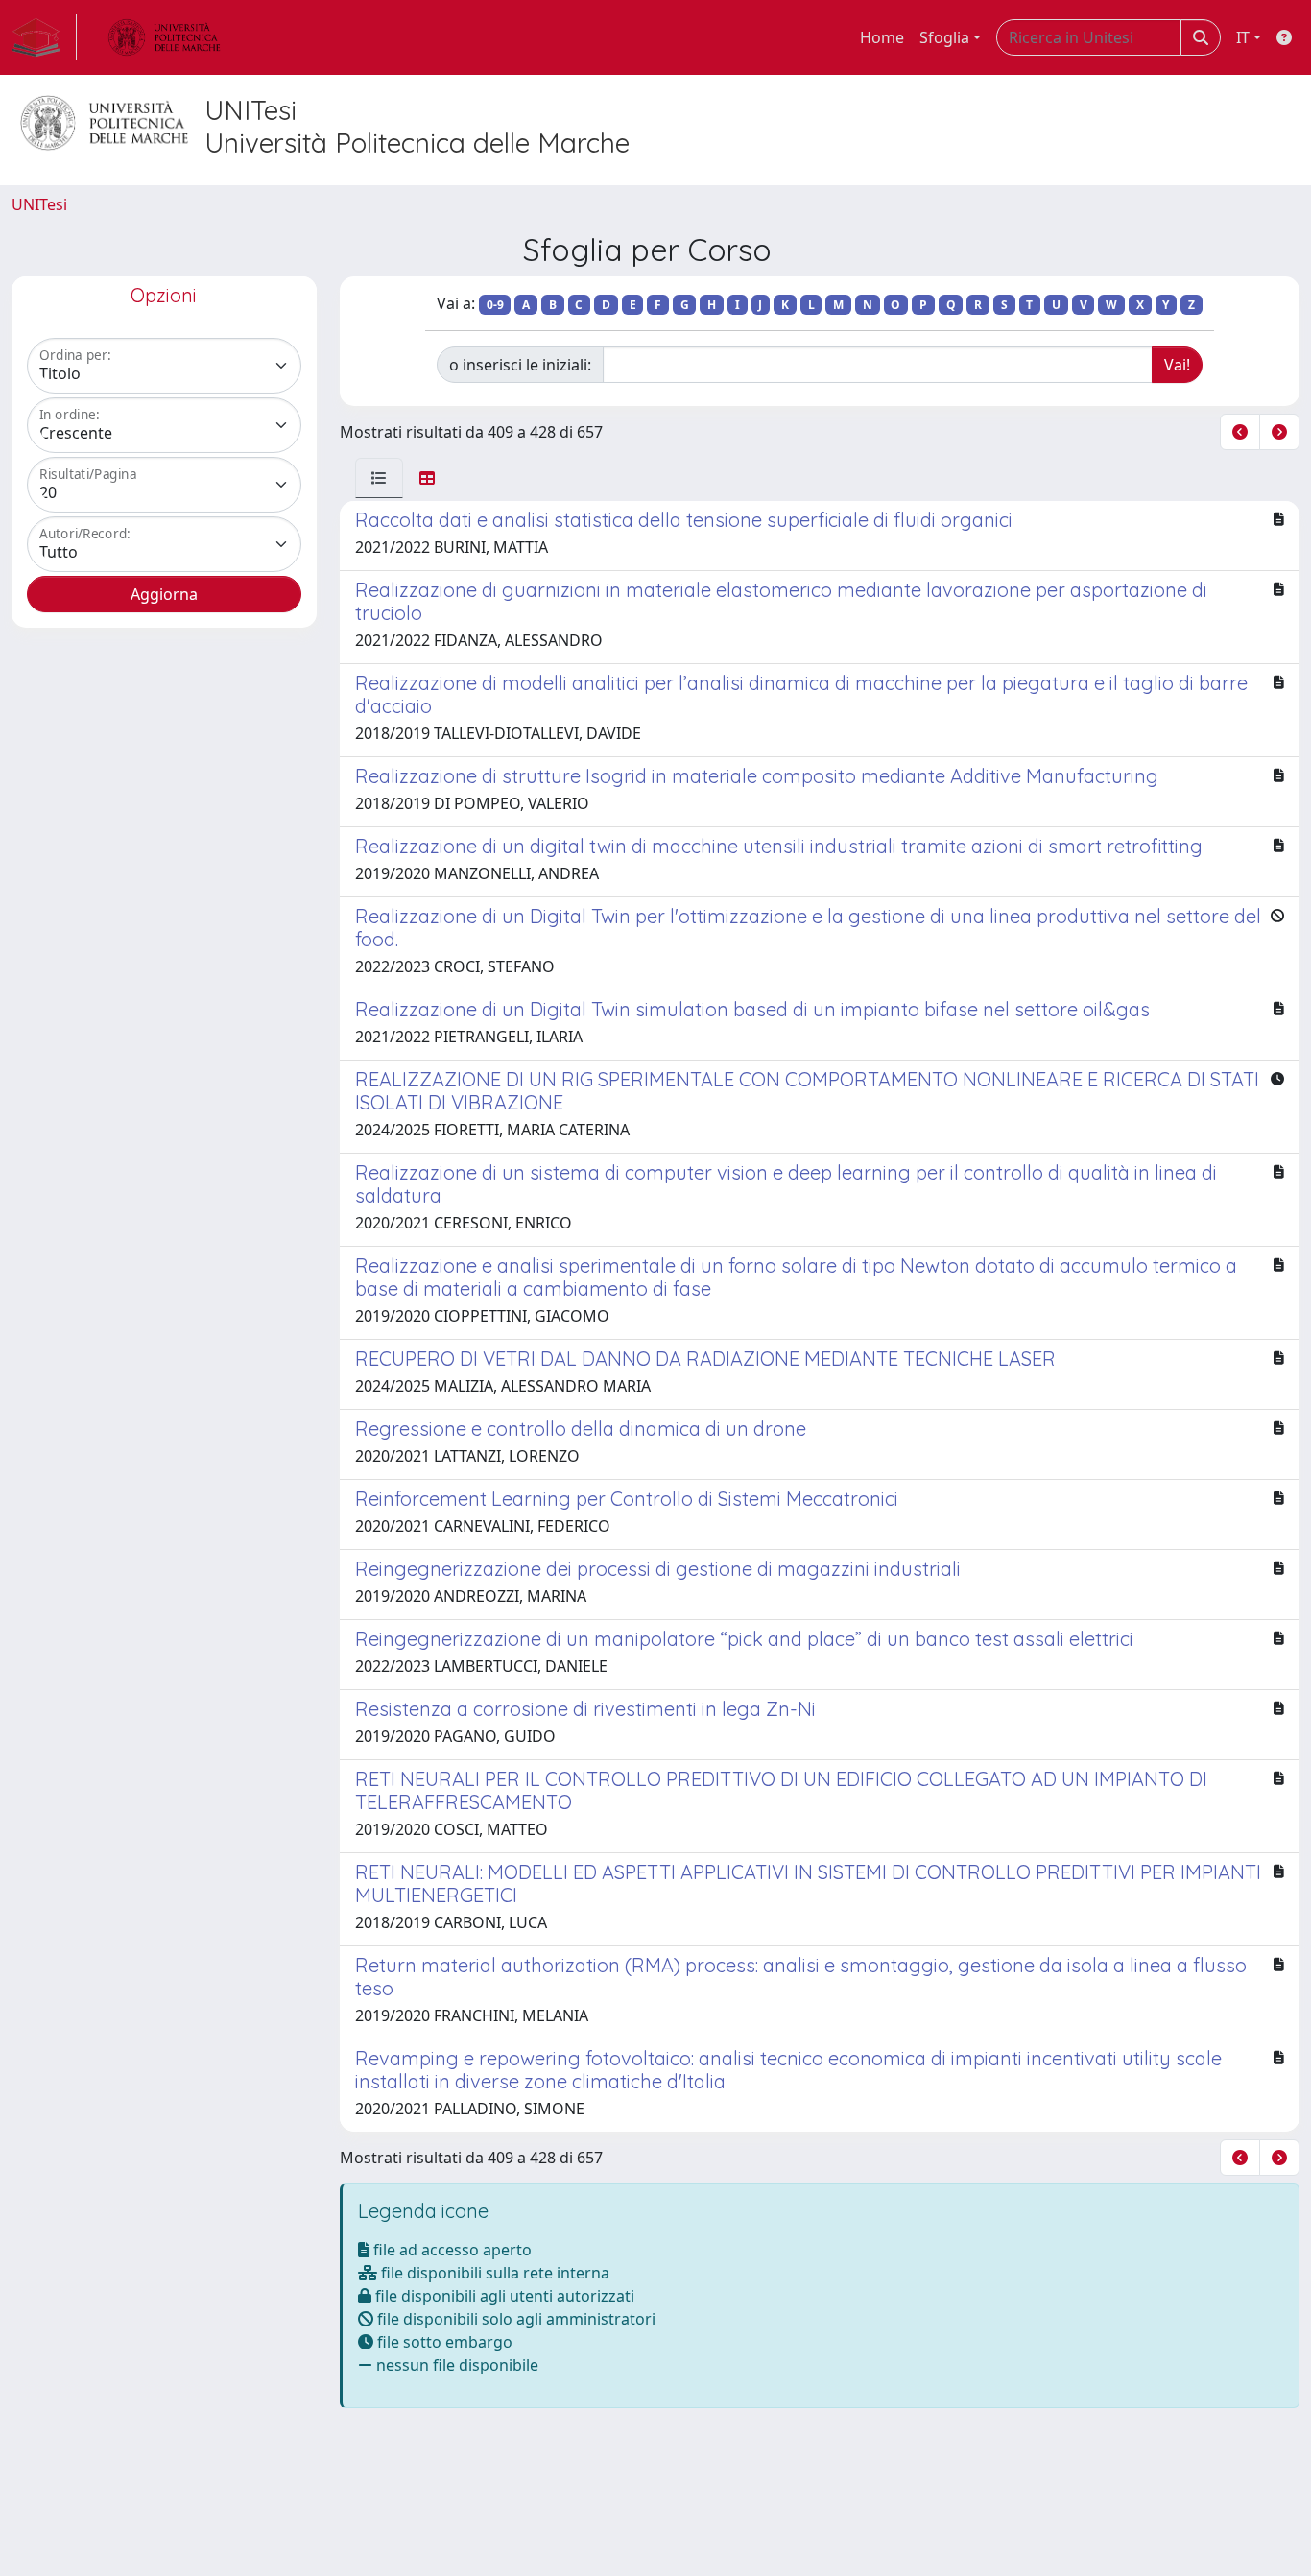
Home (882, 37)
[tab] (379, 478)
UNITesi (39, 204)
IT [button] (1243, 37)
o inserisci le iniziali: (520, 365)
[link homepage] (44, 37)
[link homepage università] (164, 37)
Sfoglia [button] (944, 37)
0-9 (495, 305)
